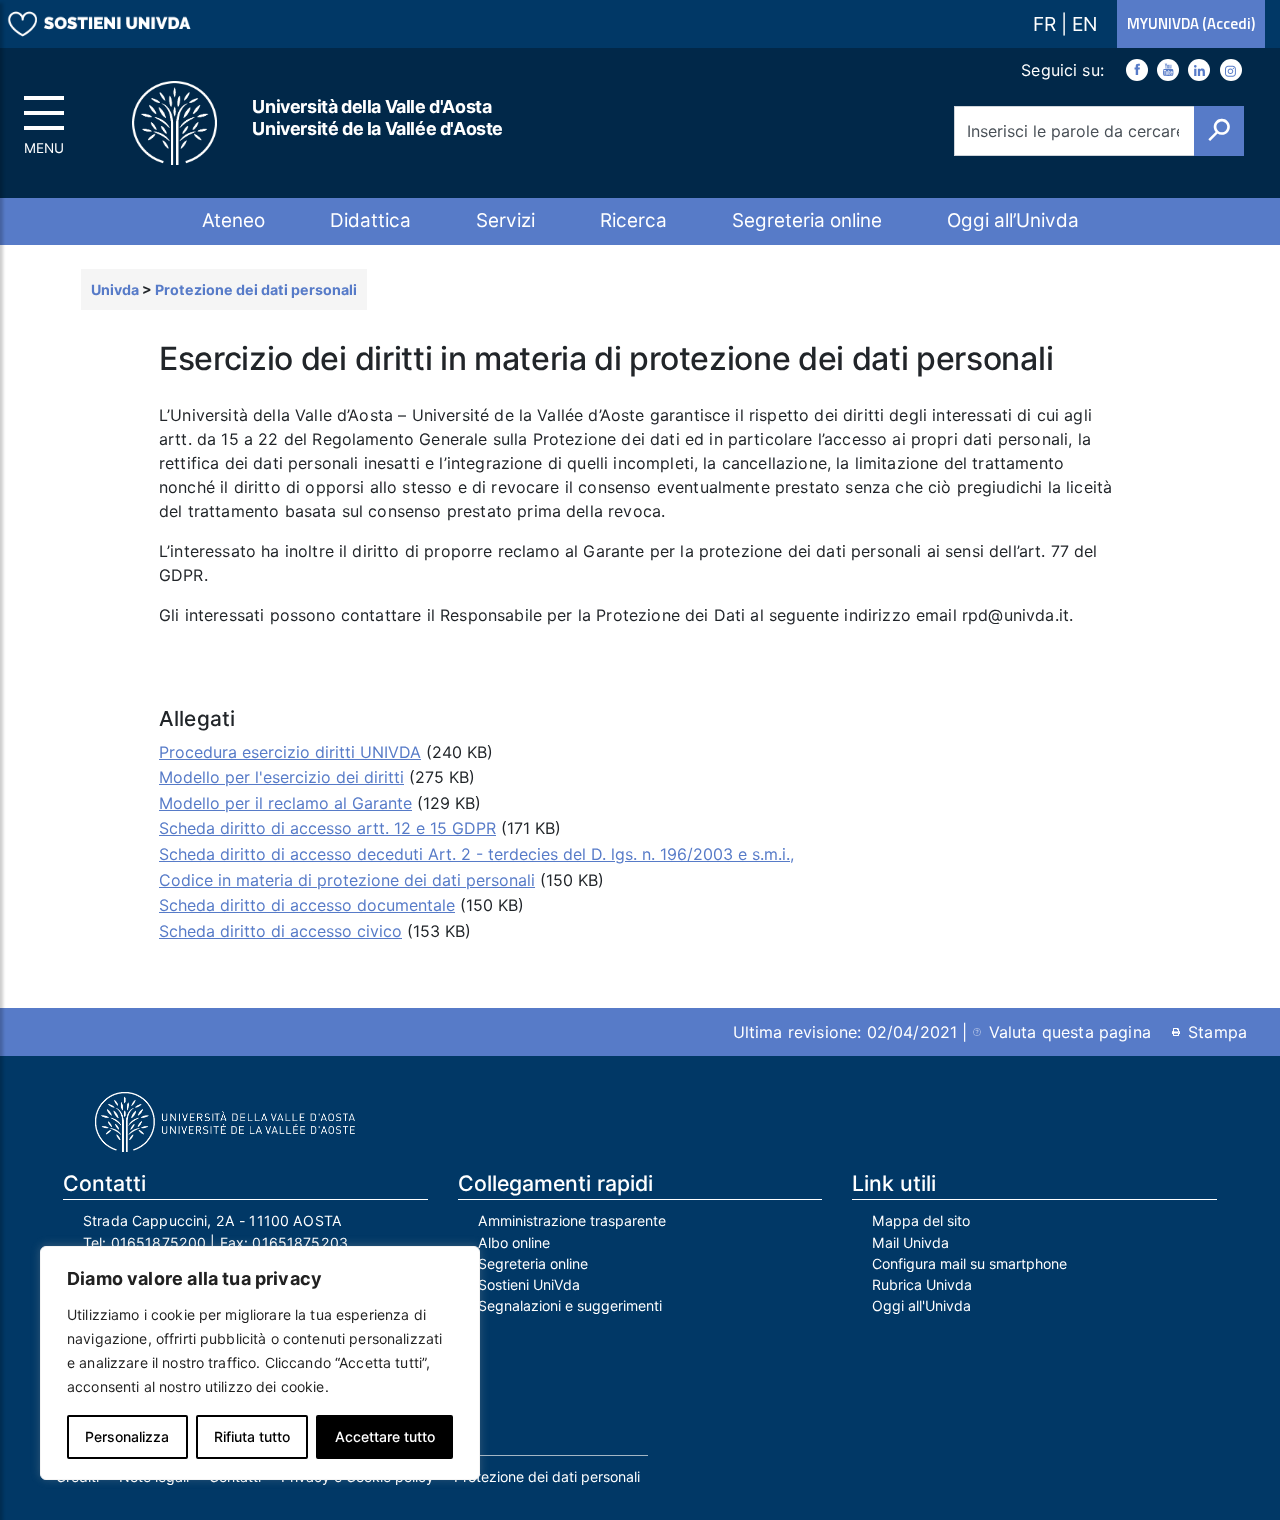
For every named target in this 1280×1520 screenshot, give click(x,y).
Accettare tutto (385, 1436)
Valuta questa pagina (1070, 1032)
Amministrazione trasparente (572, 1220)
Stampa (1217, 1032)
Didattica (370, 220)
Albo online (514, 1242)
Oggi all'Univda (921, 1305)
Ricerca (633, 220)
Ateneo (233, 220)
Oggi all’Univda (1013, 220)
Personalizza (127, 1436)
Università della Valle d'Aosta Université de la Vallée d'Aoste (377, 117)
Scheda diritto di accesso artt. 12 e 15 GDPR (327, 828)
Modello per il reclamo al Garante (285, 803)
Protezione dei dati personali (547, 1476)
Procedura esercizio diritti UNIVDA (290, 752)
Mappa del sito (921, 1220)
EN (1084, 24)
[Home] (176, 123)
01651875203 (300, 1242)
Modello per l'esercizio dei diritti (281, 777)
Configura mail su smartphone (969, 1263)
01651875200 (159, 1242)
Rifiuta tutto (252, 1436)
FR (1047, 24)
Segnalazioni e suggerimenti (570, 1305)
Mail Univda (910, 1242)
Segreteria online (807, 220)
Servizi (505, 220)
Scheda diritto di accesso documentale (307, 905)
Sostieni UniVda (529, 1284)
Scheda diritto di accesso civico (280, 931)
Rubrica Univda (922, 1284)
